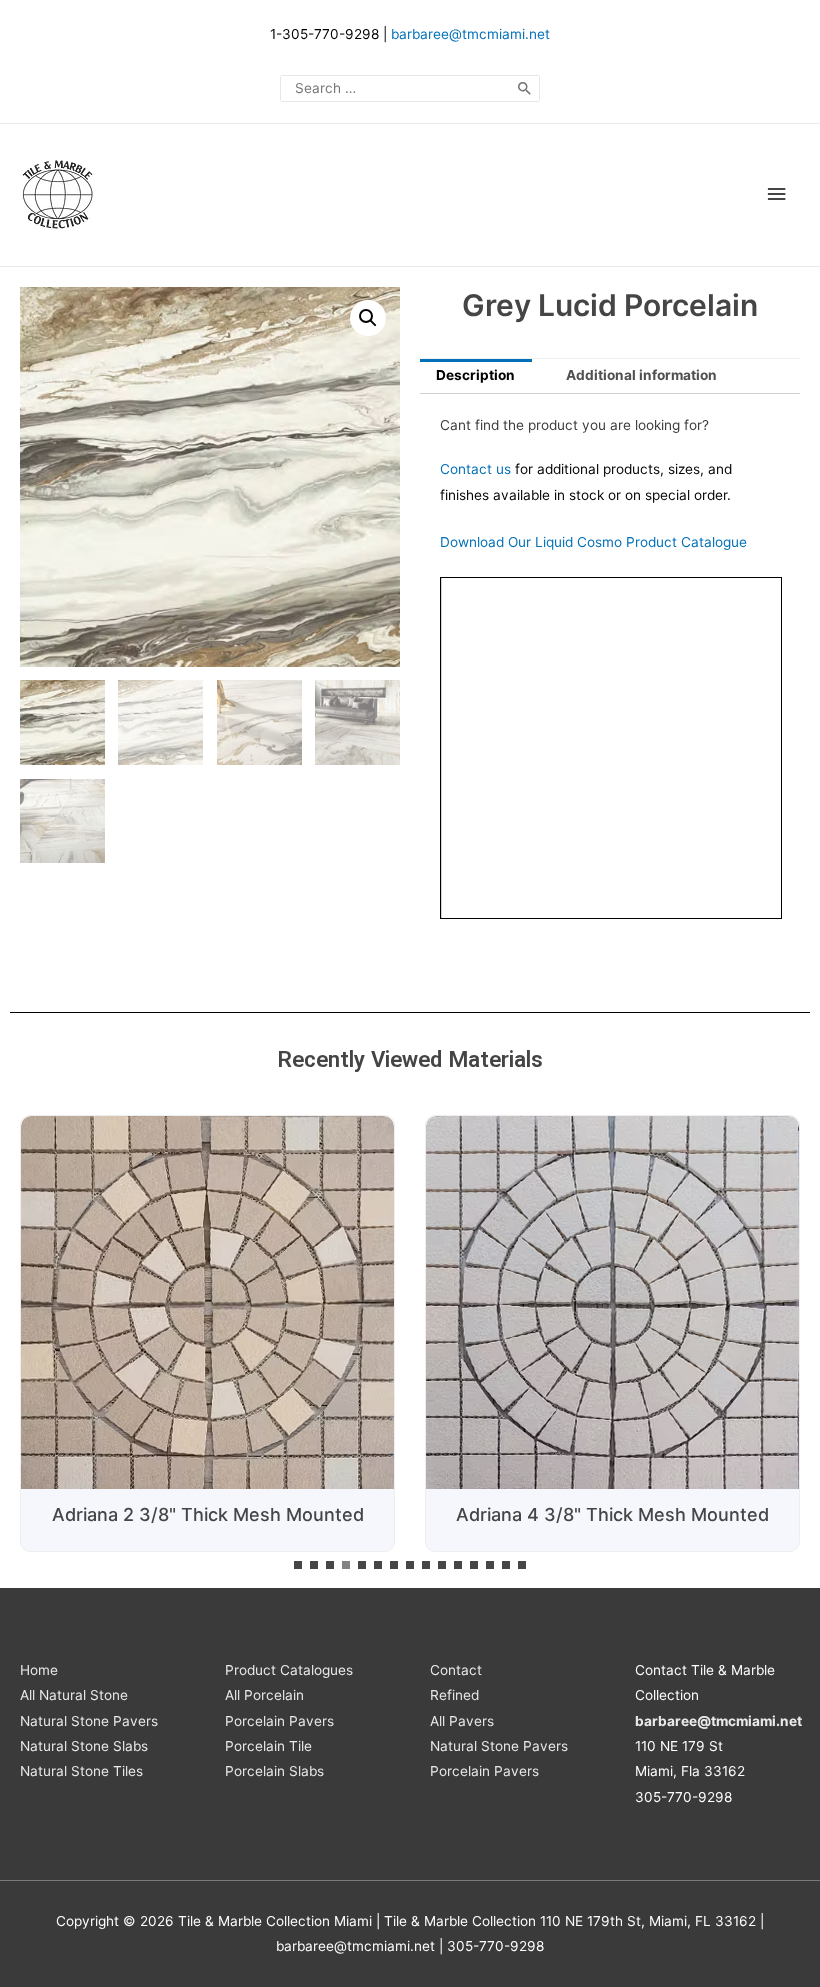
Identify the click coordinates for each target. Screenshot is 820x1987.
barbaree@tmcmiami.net (470, 34)
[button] (298, 1565)
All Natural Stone (74, 1695)
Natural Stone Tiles (81, 1771)
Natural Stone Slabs (84, 1746)
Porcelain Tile (268, 1746)
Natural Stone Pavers (89, 1721)
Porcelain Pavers (279, 1721)
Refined (454, 1695)
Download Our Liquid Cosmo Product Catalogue (593, 542)
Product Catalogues (289, 1670)
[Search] (525, 89)
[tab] (476, 377)
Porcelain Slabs (274, 1771)
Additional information (641, 375)
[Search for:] (409, 88)
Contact (456, 1670)
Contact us (475, 469)
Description (475, 375)
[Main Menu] (777, 194)
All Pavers (462, 1721)
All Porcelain (264, 1695)
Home (39, 1670)
